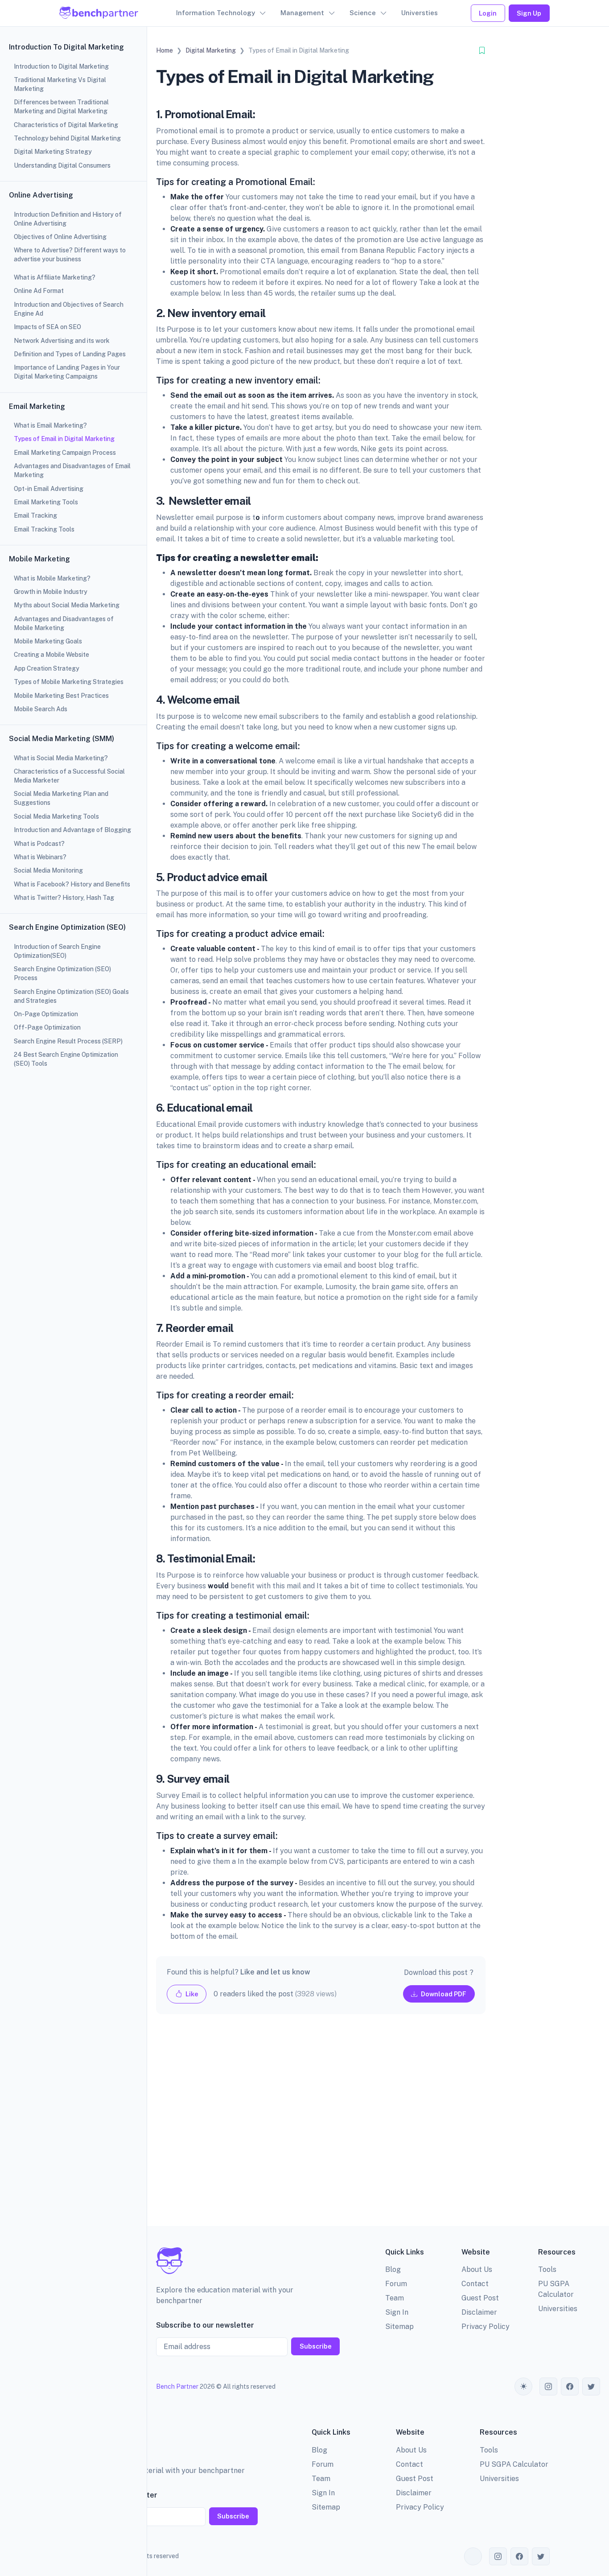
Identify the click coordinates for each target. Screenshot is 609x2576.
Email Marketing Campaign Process (65, 453)
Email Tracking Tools (44, 529)
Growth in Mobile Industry (51, 592)
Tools (547, 2269)
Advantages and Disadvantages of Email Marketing (72, 470)
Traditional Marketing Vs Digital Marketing (60, 84)
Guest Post (480, 2298)
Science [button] (363, 13)
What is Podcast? (39, 844)
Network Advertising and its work (62, 341)
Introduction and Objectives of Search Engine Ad (69, 309)
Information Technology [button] (216, 13)
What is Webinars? (40, 857)
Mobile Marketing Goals (48, 641)
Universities (558, 2309)
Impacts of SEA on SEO (47, 327)
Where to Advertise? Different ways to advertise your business (70, 255)
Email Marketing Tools (46, 502)
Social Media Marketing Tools (56, 816)
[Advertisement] (321, 2127)
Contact (475, 2284)
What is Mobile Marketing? (52, 578)
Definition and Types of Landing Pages (70, 354)
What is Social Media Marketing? (61, 758)
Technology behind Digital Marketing (67, 138)
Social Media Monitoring (48, 870)
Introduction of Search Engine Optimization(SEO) (57, 951)
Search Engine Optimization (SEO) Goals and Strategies (71, 996)
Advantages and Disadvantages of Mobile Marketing (64, 623)
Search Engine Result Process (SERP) (68, 1041)
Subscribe (316, 2346)
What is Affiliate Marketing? (55, 277)
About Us (477, 2269)
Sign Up (529, 13)
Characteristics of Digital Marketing (66, 125)
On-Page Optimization (46, 1014)
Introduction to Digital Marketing (61, 66)
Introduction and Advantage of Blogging (72, 830)
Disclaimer (479, 2312)
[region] (73, 1288)
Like (191, 1994)
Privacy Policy (486, 2327)
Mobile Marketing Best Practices (61, 696)
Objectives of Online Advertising (60, 237)
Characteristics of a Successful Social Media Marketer (69, 776)
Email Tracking (35, 515)
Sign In (397, 2312)
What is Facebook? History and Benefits (72, 884)
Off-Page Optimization (47, 1027)
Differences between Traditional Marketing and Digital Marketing (61, 107)
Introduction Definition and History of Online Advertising (68, 219)
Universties (420, 13)
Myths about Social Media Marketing (67, 605)
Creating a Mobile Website (51, 655)
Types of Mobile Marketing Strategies (69, 682)
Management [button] (302, 13)
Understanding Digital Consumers (62, 165)
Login (488, 13)
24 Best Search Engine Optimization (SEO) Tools (66, 1059)
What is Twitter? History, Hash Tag (64, 898)
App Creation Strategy (47, 668)
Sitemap (399, 2327)
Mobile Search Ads (41, 709)
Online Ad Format (39, 291)
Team (395, 2298)
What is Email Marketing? (50, 425)
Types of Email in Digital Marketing (64, 439)
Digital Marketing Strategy (53, 152)
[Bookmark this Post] (482, 51)
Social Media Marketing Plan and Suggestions (61, 798)
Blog (393, 2269)
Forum (396, 2284)
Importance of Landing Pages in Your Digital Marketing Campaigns (67, 372)
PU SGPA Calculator (514, 2464)
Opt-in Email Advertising (49, 489)
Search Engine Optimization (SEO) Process (62, 973)
